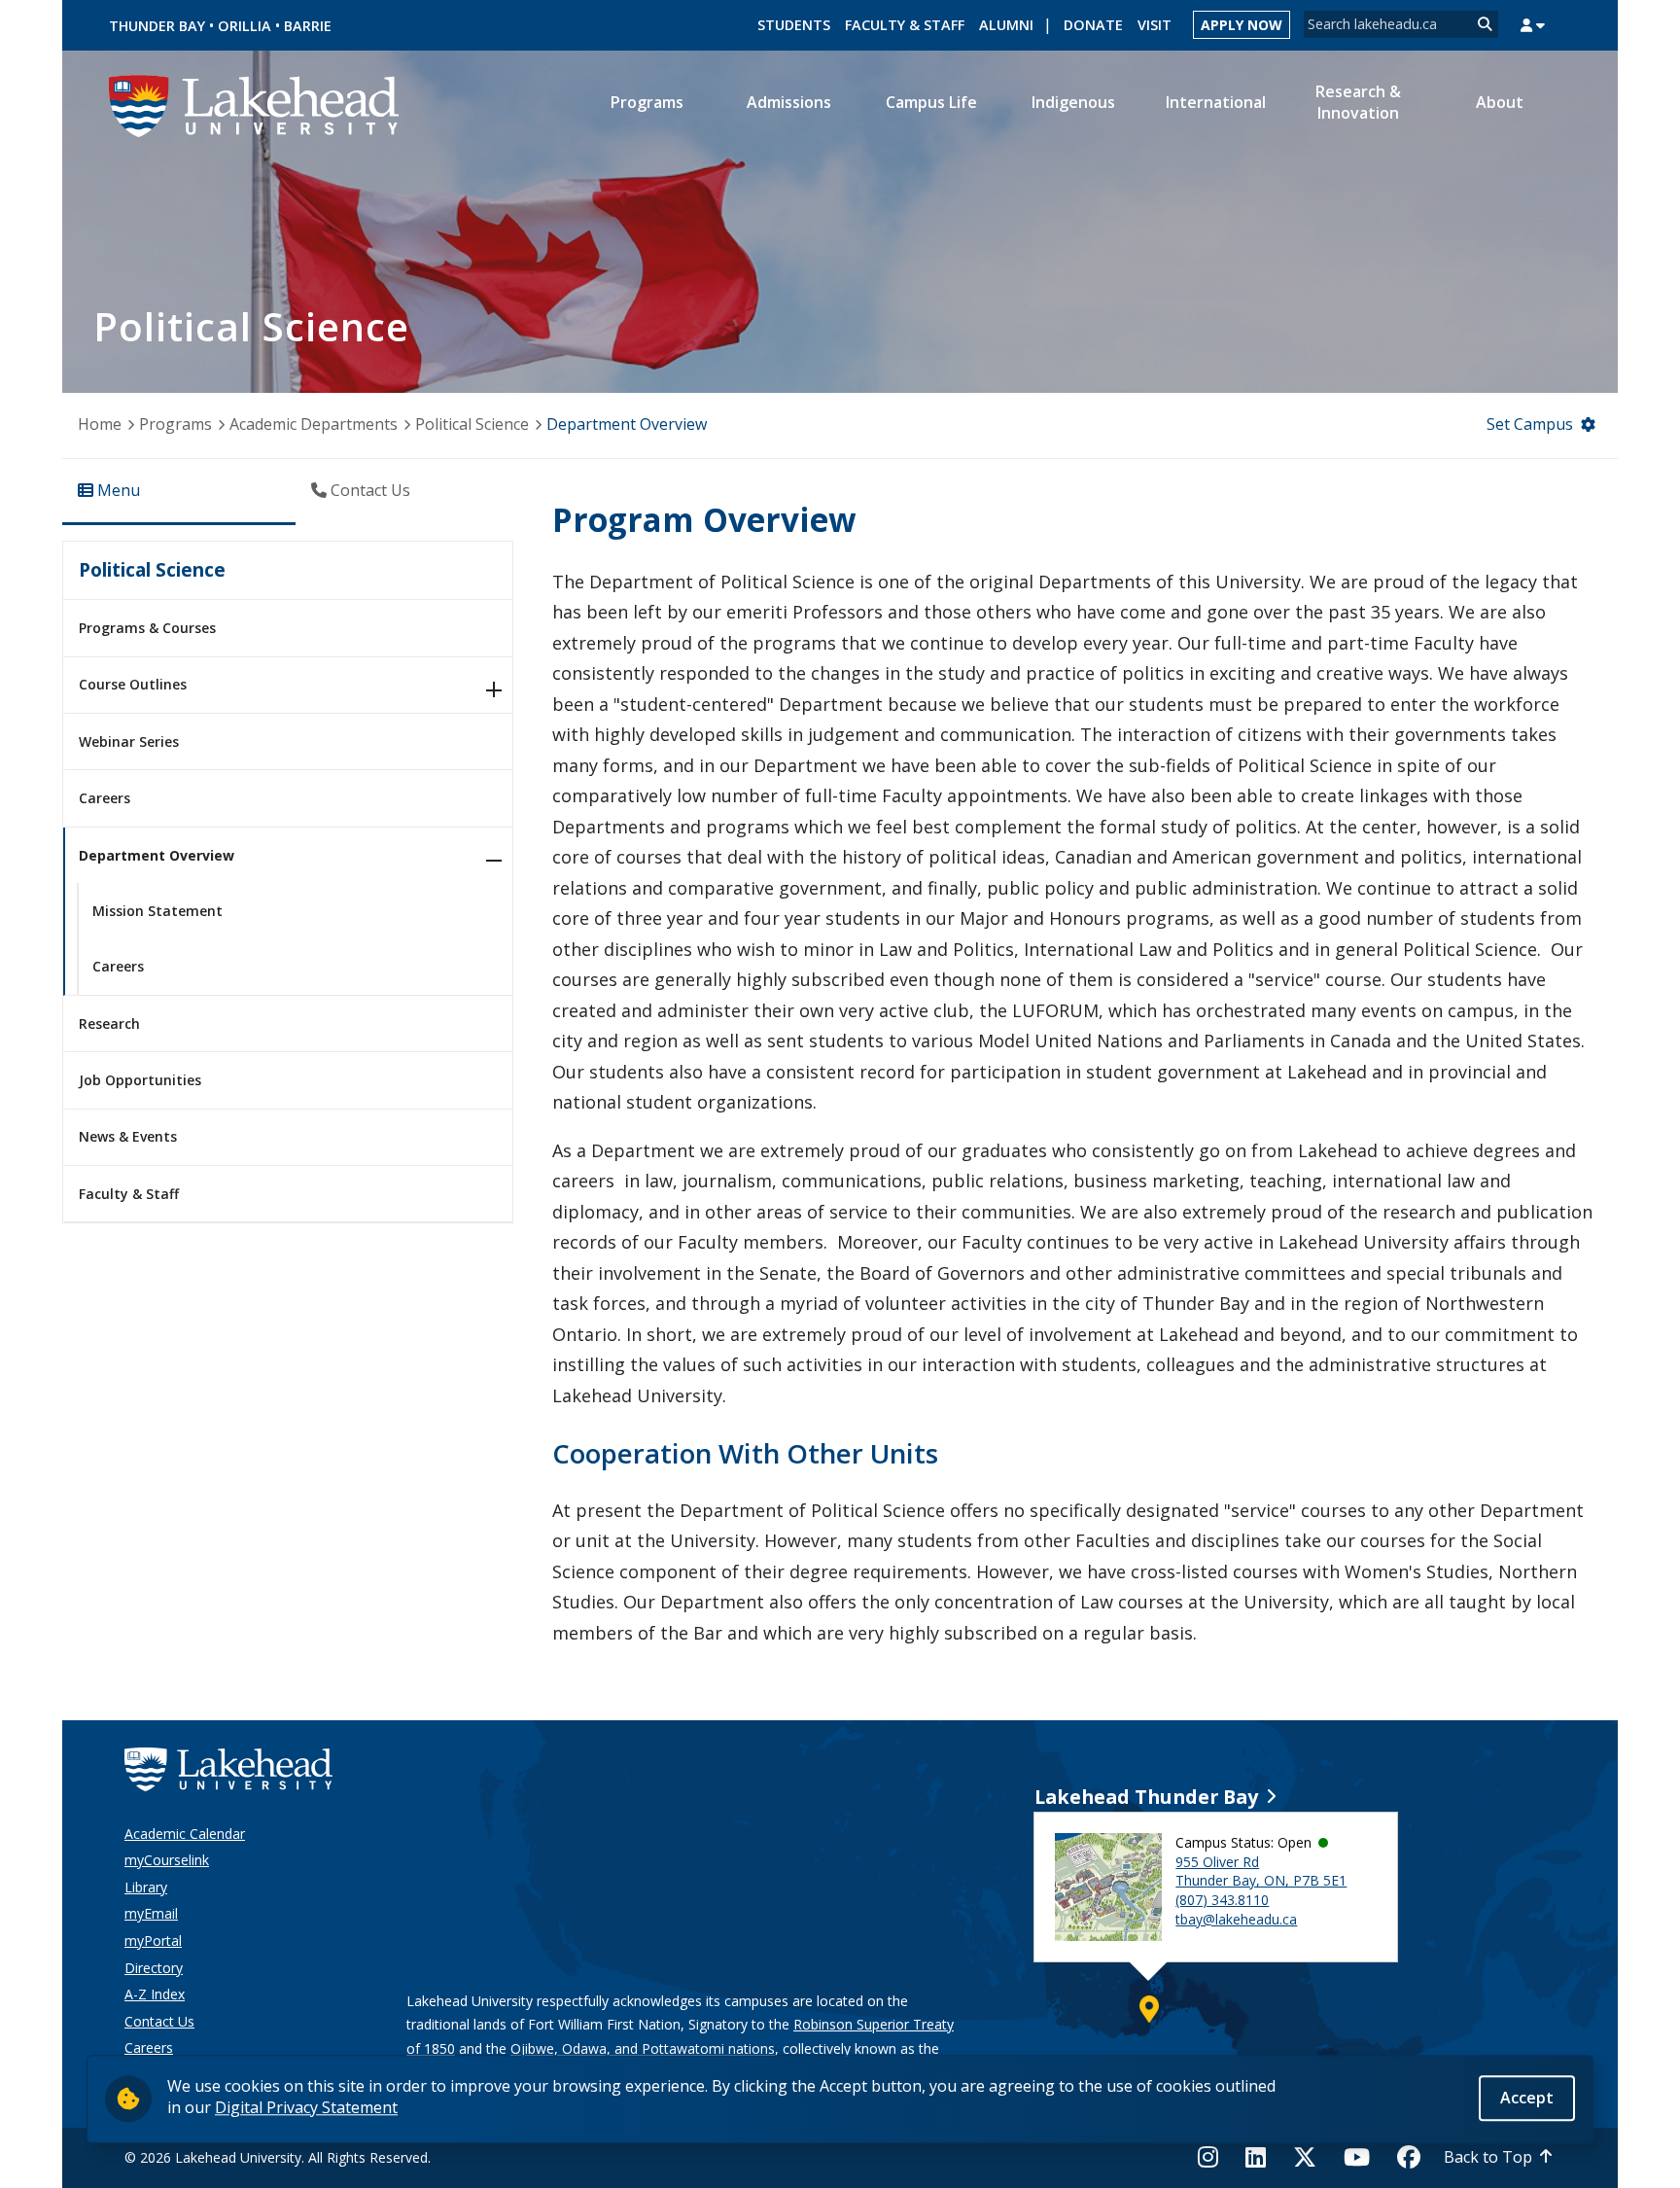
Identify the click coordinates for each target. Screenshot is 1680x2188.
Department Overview (157, 855)
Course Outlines (133, 684)
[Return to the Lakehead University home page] (255, 104)
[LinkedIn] (1256, 2157)
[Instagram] (1214, 2157)
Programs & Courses (147, 628)
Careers (105, 798)
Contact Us (159, 2021)
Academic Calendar (185, 1834)
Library (146, 1887)
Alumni (1006, 25)
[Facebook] (1409, 2157)
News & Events (128, 1136)
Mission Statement (157, 911)
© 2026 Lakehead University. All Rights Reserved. (278, 2157)
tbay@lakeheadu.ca (1236, 1919)
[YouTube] (1357, 2157)
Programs (175, 424)
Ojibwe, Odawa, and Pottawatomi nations (643, 2048)
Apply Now (1242, 25)
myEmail (151, 1913)
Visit (1155, 25)
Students (794, 25)
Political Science (472, 424)
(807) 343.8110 (1222, 1900)
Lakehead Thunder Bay (1146, 1797)
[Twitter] (1305, 2157)
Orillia (245, 26)
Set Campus (1530, 424)
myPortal (153, 1941)
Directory (154, 1968)
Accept (1527, 2098)
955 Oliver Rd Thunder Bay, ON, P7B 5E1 (1261, 1871)
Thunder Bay (157, 26)
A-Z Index (155, 1994)
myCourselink (167, 1860)
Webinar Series (129, 741)
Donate (1093, 25)
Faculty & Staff (905, 25)
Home (100, 424)
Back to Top (1488, 2157)
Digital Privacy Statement (306, 2107)
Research (109, 1023)
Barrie (308, 26)
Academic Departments (314, 424)
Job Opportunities (140, 1080)
